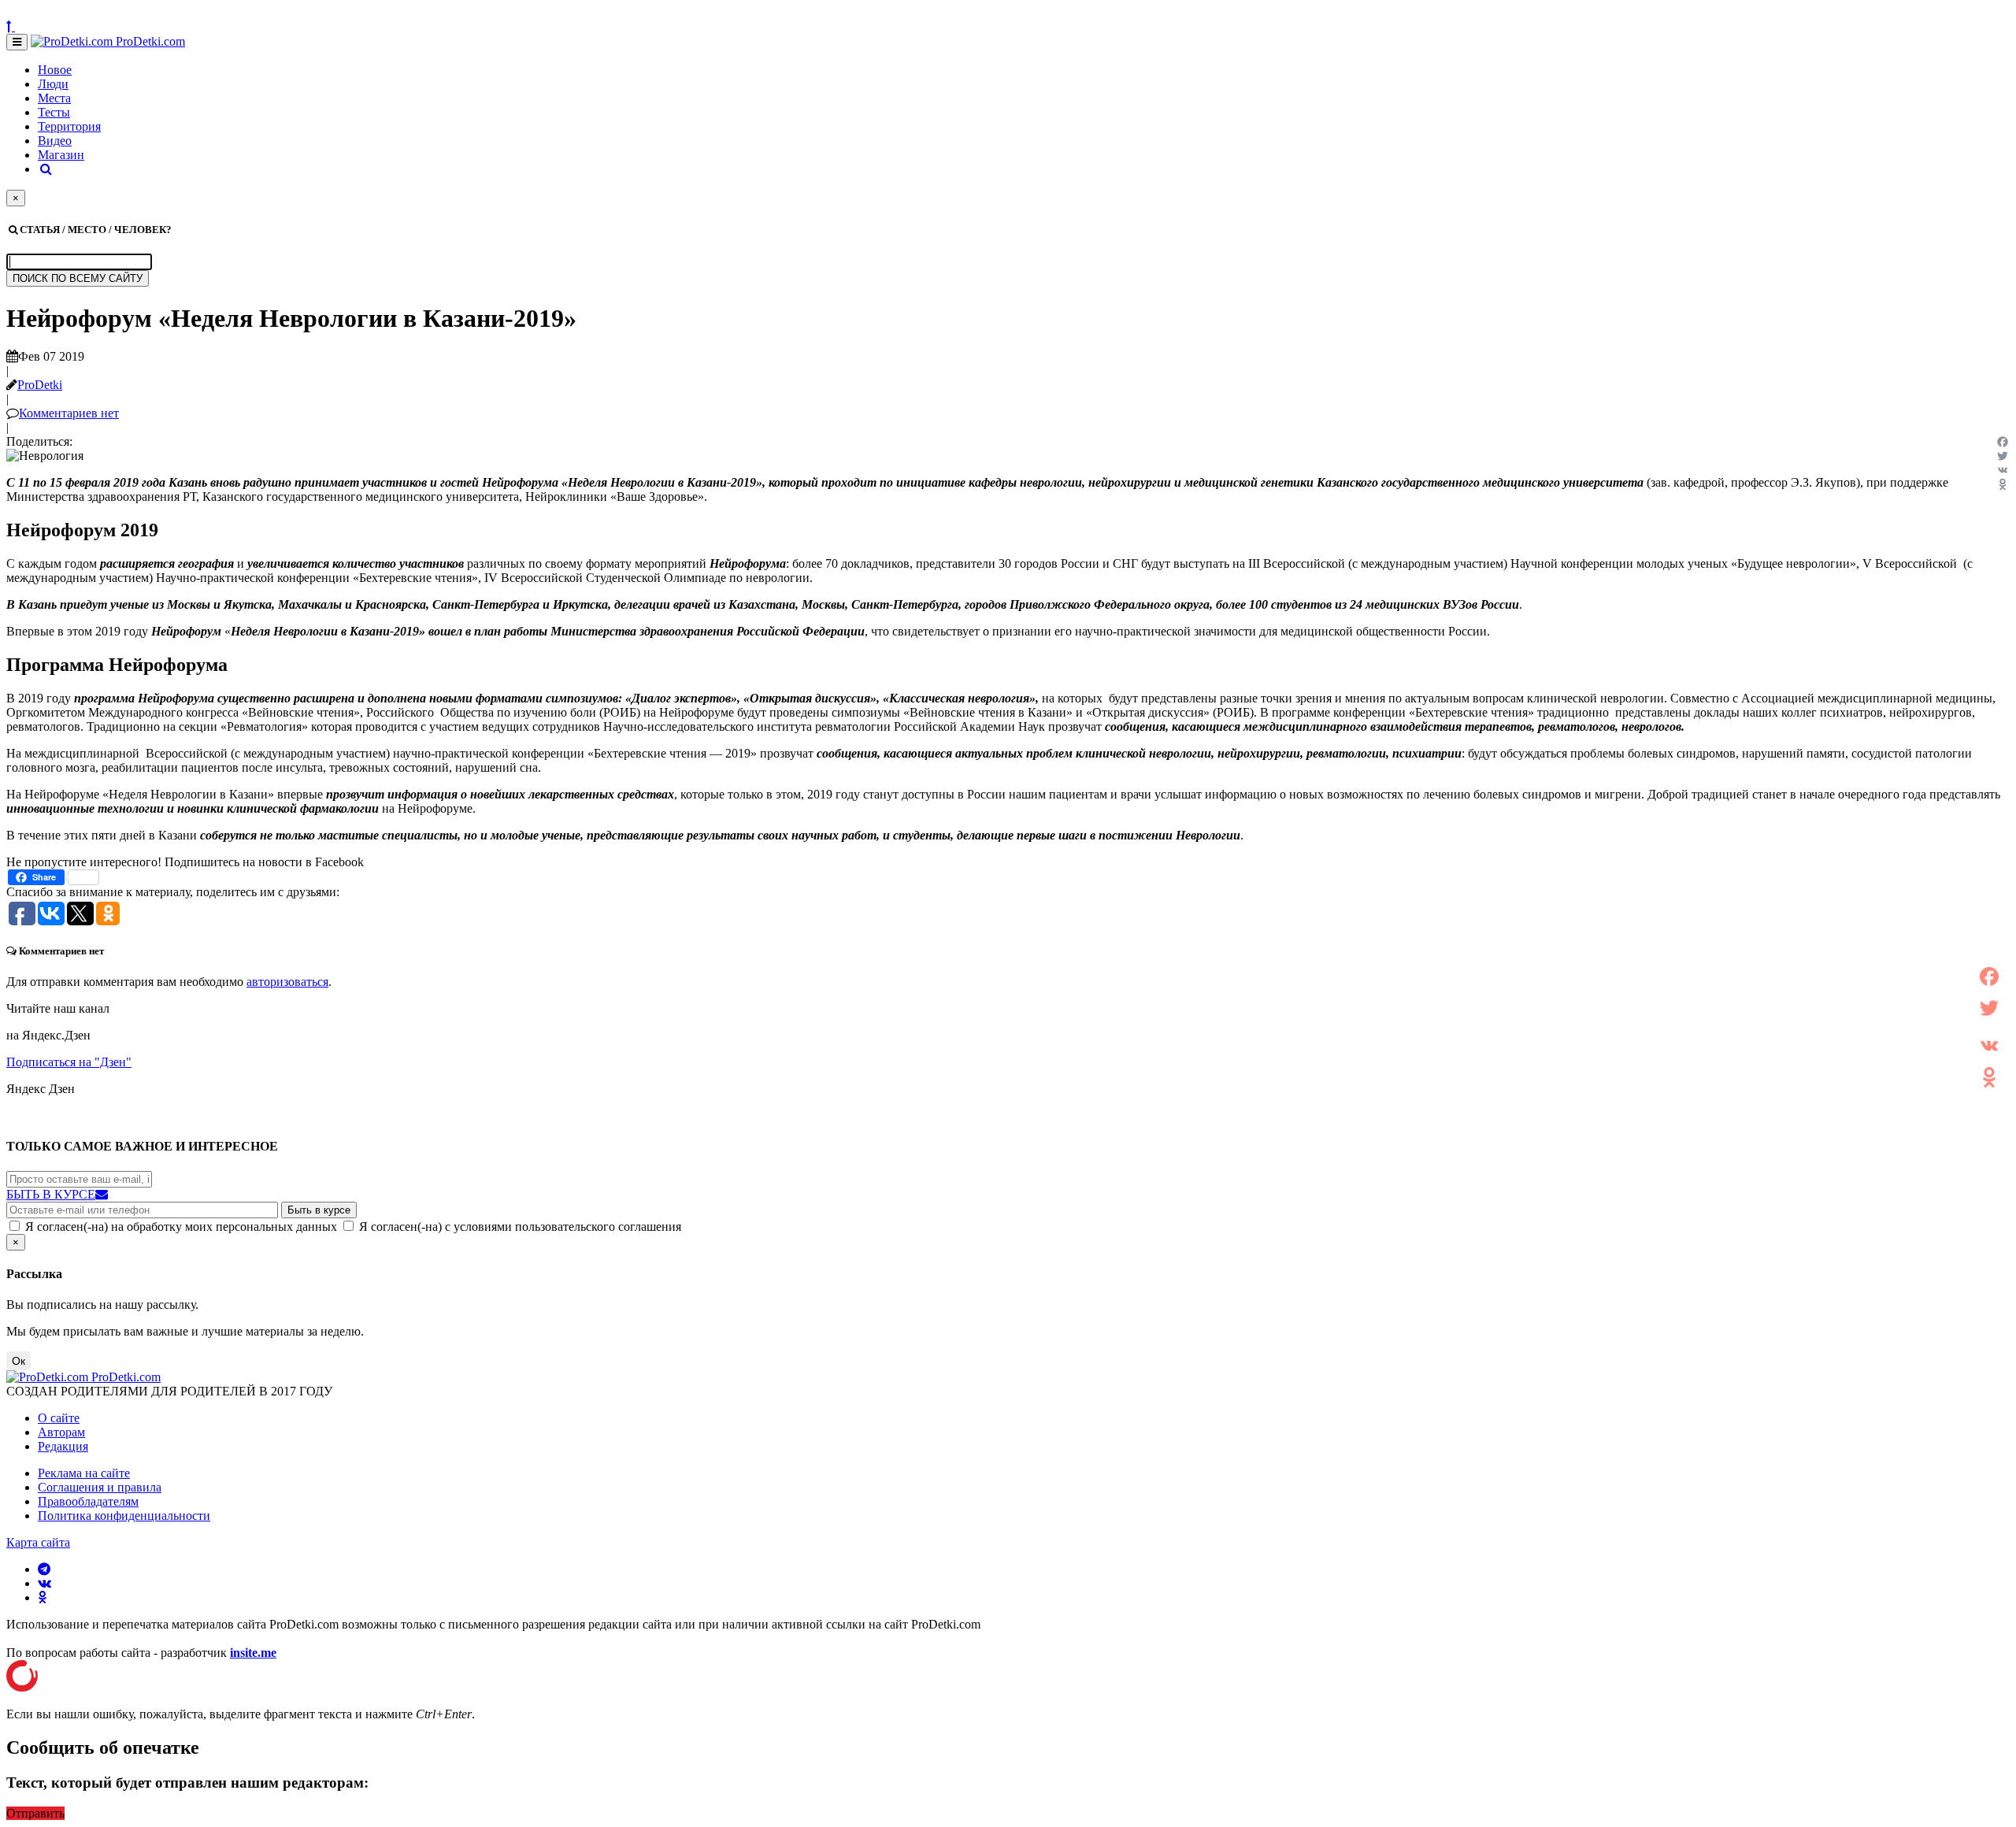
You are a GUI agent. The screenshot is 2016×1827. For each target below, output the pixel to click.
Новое (55, 70)
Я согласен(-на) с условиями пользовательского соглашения (520, 1227)
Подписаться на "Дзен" (69, 1062)
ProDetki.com (149, 41)
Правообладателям (88, 1501)
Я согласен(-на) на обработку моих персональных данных (181, 1227)
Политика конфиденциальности (124, 1516)
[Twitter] (2003, 456)
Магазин (61, 155)
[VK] (2003, 470)
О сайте (59, 1418)
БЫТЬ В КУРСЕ (51, 1194)
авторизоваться (287, 982)
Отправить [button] (35, 1813)
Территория (69, 126)
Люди (53, 84)
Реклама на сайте (84, 1473)
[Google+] (1989, 1027)
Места (54, 98)
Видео (55, 141)
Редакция (63, 1446)
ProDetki (40, 385)
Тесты (54, 112)
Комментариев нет (69, 413)
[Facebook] (2003, 442)
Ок (19, 1361)
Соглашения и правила (100, 1487)
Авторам (61, 1432)
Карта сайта (38, 1542)
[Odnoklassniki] (2003, 484)
